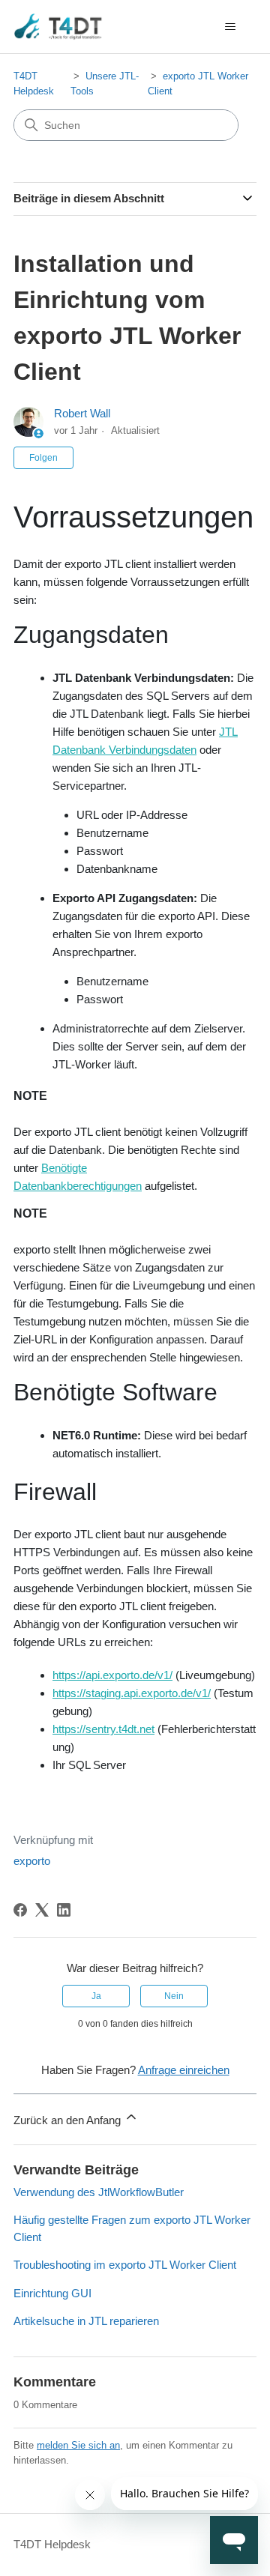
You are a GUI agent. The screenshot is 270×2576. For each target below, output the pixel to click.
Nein (174, 1996)
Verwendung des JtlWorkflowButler (99, 2192)
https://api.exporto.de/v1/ (112, 1675)
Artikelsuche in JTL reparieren (86, 2321)
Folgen (43, 458)
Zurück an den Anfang (69, 2120)
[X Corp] (42, 1910)
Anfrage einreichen (184, 2070)
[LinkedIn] (64, 1910)
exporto (32, 1861)
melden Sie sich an (78, 2445)
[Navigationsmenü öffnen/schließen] (230, 27)
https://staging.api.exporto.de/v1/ (132, 1693)
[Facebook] (20, 1910)
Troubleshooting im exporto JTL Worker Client (125, 2265)
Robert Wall (82, 413)
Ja (96, 1996)
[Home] (58, 27)
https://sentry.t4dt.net (103, 1729)
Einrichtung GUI (52, 2293)
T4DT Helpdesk (52, 2544)
